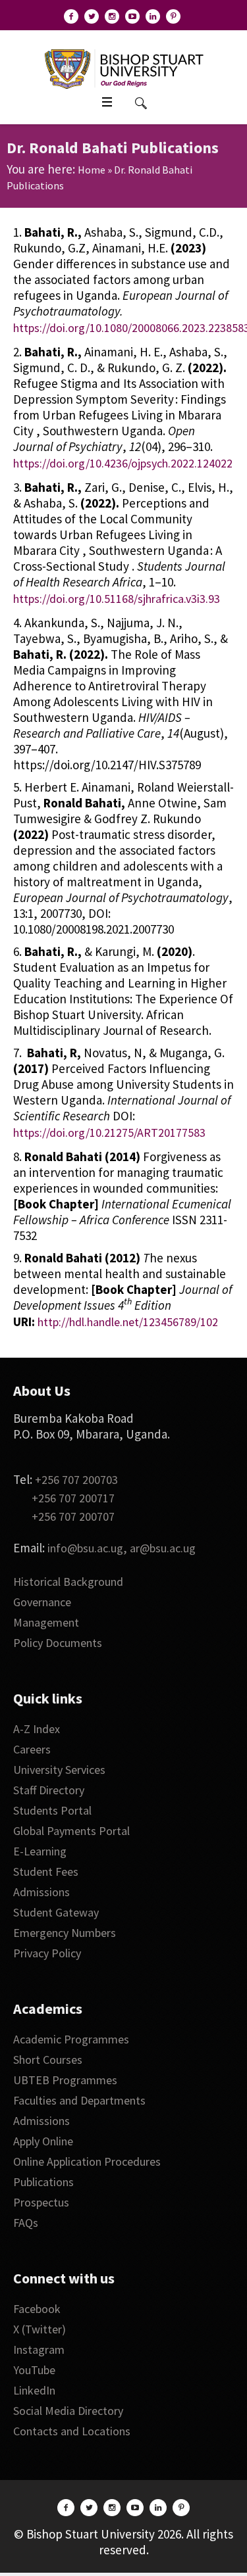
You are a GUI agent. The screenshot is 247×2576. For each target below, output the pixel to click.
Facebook (37, 2309)
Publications (43, 2182)
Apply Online (43, 2141)
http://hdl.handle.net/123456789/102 (128, 1322)
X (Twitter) (40, 2329)
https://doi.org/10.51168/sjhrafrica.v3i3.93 (117, 599)
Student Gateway (56, 1912)
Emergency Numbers (65, 1933)
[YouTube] (132, 16)
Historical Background (68, 1582)
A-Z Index (37, 1729)
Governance (42, 1602)
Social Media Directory (68, 2411)
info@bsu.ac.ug (85, 1548)
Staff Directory (49, 1790)
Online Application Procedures (87, 2161)
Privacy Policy (47, 1953)
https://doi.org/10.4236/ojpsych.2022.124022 (123, 463)
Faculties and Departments (79, 2100)
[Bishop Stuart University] (123, 68)
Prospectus (41, 2202)
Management (46, 1622)
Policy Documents (58, 1643)
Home (92, 170)
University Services (59, 1770)
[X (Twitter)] (92, 16)
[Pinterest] (173, 16)
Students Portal (52, 1810)
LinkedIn (34, 2390)
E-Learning (40, 1851)
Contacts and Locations (72, 2431)
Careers (32, 1749)
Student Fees (46, 1872)
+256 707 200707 (73, 1516)
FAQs (26, 2223)
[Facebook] (71, 16)
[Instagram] (112, 16)
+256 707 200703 (76, 1480)
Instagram (39, 2349)
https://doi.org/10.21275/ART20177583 (109, 1133)
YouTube (34, 2370)
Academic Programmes (71, 2039)
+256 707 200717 (73, 1498)
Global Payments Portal (71, 1831)
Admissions (41, 1892)
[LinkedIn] (153, 16)
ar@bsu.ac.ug (163, 1548)
